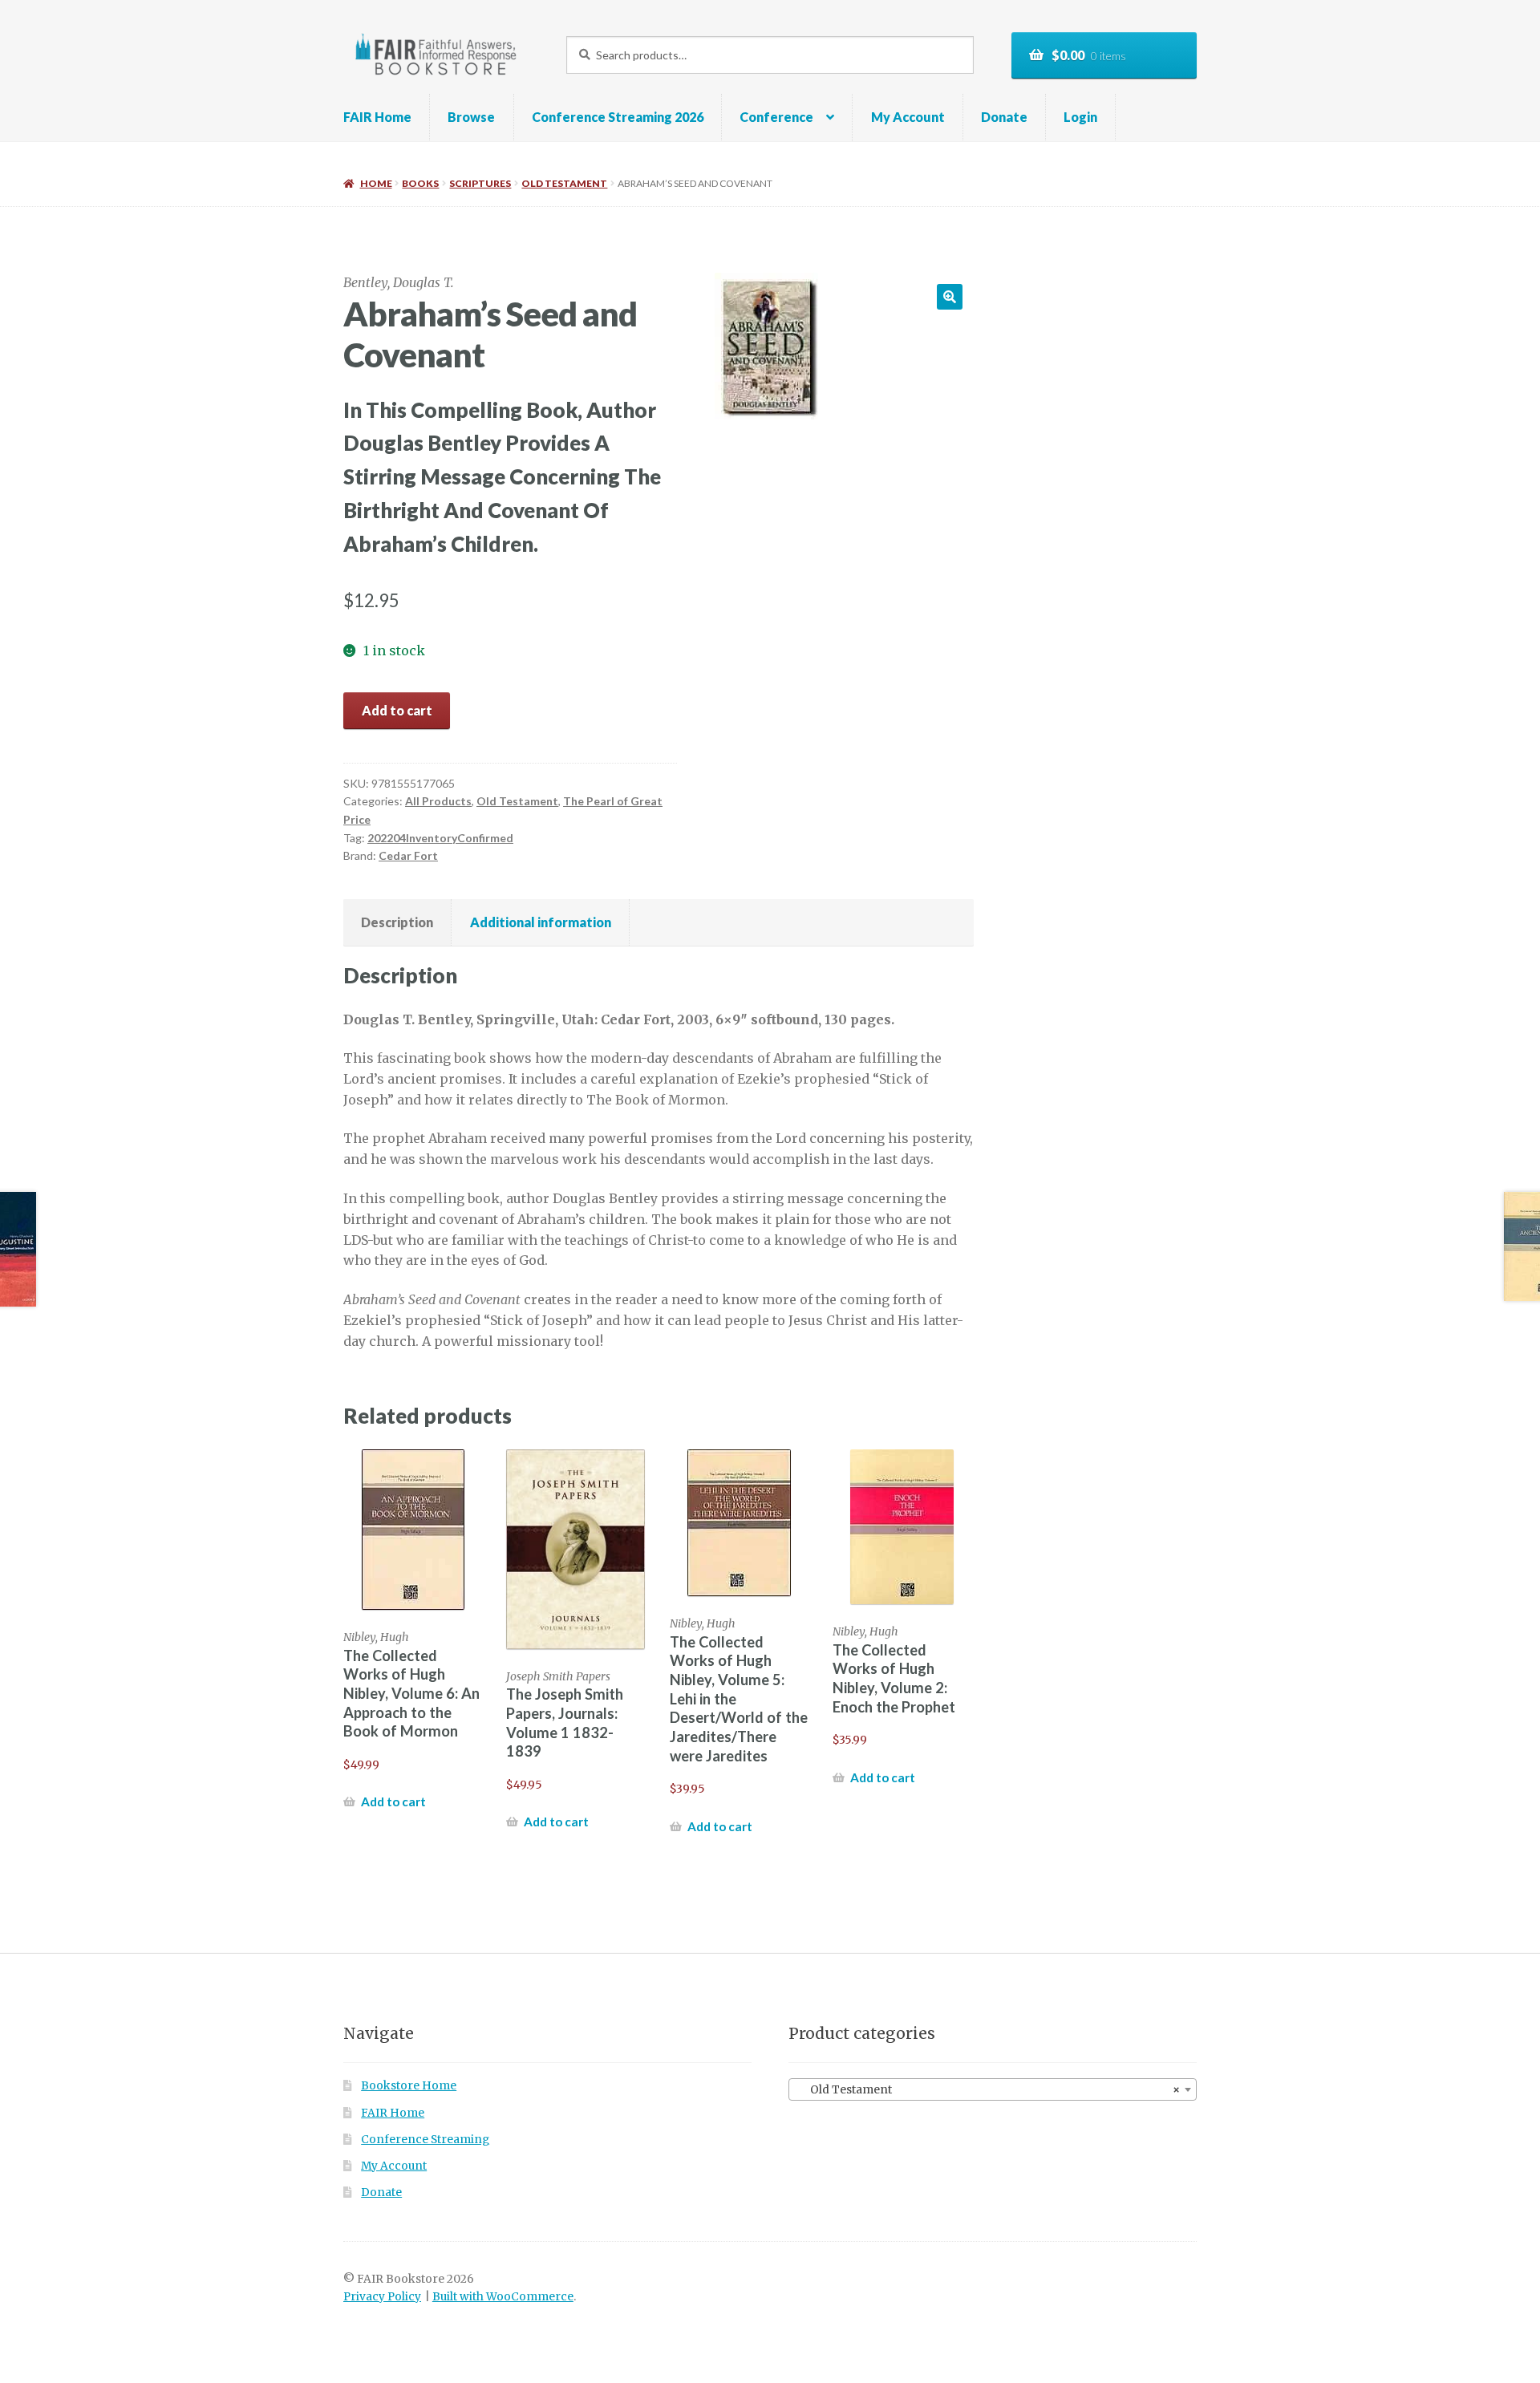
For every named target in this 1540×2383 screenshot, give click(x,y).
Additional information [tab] (541, 922)
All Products (438, 801)
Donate (1004, 117)
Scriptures (480, 183)
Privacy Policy (382, 2297)
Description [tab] (397, 922)
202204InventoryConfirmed (440, 838)
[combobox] (993, 2089)
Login (1080, 117)
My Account (908, 117)
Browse (471, 117)
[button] (950, 297)
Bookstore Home (409, 2086)
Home (376, 183)
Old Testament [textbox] (988, 2090)
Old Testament (564, 183)
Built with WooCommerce (503, 2297)
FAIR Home (377, 117)
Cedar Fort (408, 855)
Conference (776, 117)
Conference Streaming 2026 (618, 117)
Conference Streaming (425, 2140)
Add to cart (397, 710)
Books (420, 183)
